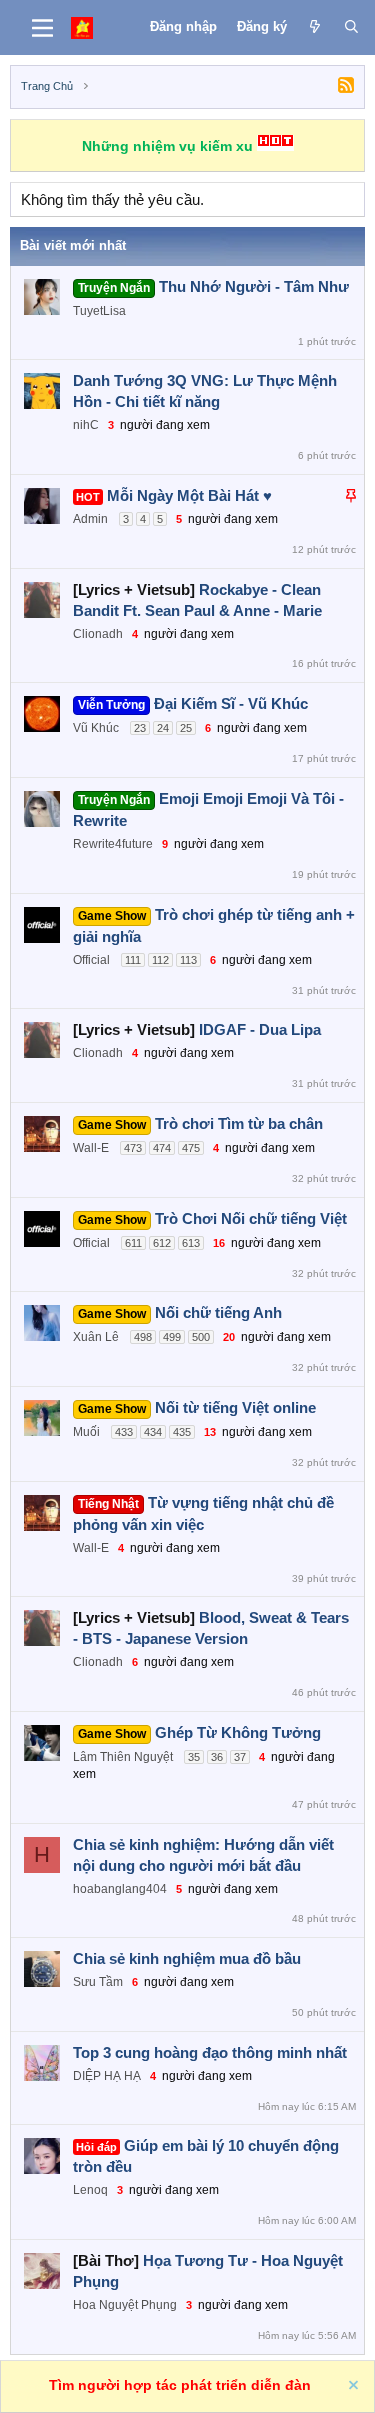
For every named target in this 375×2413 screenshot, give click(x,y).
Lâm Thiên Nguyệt (123, 1757)
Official (91, 960)
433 (124, 1432)
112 (160, 960)
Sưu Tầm (98, 1982)
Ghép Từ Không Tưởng (238, 1732)
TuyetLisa (99, 311)
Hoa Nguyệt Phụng (125, 2305)
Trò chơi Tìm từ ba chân (239, 1123)
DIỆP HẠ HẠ (107, 2076)
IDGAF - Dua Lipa (260, 1029)
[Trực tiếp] (315, 27)
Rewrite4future (113, 844)
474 (162, 1148)
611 (133, 1243)
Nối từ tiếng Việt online (235, 1407)
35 (194, 1757)
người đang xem (165, 425)
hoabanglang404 (120, 1889)
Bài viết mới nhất (73, 245)
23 (140, 728)
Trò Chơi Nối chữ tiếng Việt (251, 1218)
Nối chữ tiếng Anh (218, 1312)
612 (162, 1243)
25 (186, 728)
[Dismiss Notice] (352, 2387)
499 (172, 1337)
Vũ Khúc (96, 728)
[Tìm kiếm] (351, 27)
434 (153, 1432)
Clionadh (98, 634)
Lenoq (90, 2190)
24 (163, 728)
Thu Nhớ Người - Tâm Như (254, 286)
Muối (86, 1432)
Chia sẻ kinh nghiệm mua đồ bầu (187, 1958)
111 (133, 960)
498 (143, 1337)
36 (217, 1757)
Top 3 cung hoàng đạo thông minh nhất (210, 2052)
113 (188, 960)
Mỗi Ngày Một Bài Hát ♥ (189, 495)
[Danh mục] (42, 28)
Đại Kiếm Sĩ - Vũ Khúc (231, 703)
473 (133, 1148)
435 (182, 1432)
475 (191, 1148)
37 (240, 1757)
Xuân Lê (96, 1337)
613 (191, 1243)
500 (201, 1337)
